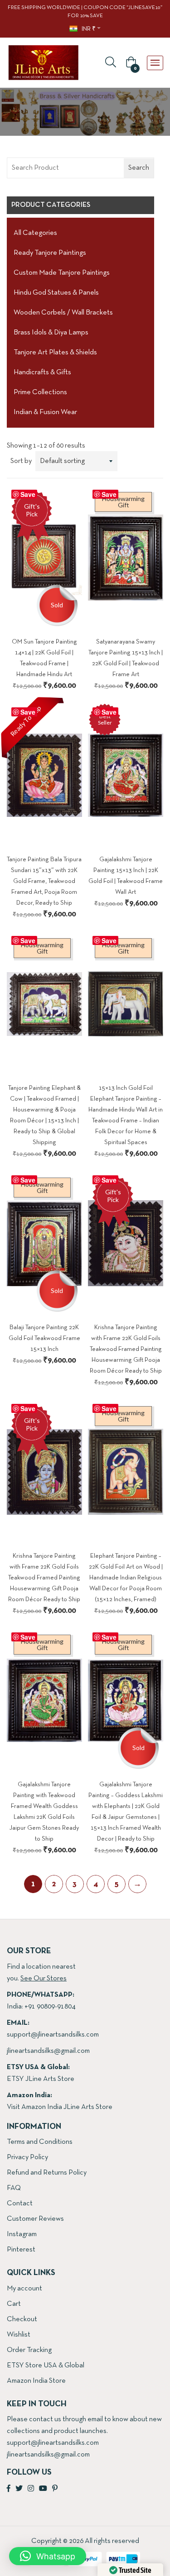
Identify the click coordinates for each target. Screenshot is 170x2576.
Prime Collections (40, 392)
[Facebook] (9, 2489)
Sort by (21, 461)
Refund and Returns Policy (47, 2173)
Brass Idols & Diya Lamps (51, 333)
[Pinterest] (55, 2489)
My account (24, 2289)
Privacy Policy (27, 2157)
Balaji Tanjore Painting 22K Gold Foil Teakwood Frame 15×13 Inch (44, 1338)
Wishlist (19, 2335)
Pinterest (21, 2250)
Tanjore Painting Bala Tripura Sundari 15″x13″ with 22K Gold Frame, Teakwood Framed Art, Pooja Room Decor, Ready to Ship (44, 881)
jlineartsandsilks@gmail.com (48, 2051)
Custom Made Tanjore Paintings (62, 273)
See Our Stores (44, 1979)
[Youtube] (43, 2489)
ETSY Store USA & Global (46, 2366)
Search (139, 168)
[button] (130, 63)
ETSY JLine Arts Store (41, 2079)
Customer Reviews (35, 2219)
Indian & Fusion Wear (45, 412)
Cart (14, 2304)
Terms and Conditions (40, 2142)
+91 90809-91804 (50, 2007)
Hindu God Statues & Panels (56, 293)
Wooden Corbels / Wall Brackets (63, 313)
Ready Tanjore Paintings (50, 253)
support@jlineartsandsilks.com (53, 2035)
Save (28, 494)
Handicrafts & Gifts (42, 372)
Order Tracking (29, 2350)
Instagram (22, 2234)
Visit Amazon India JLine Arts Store (60, 2107)
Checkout (22, 2319)
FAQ (14, 2188)
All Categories (35, 233)
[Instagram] (31, 2489)
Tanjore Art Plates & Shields (55, 353)
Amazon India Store (36, 2381)
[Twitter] (19, 2489)
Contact (20, 2204)
